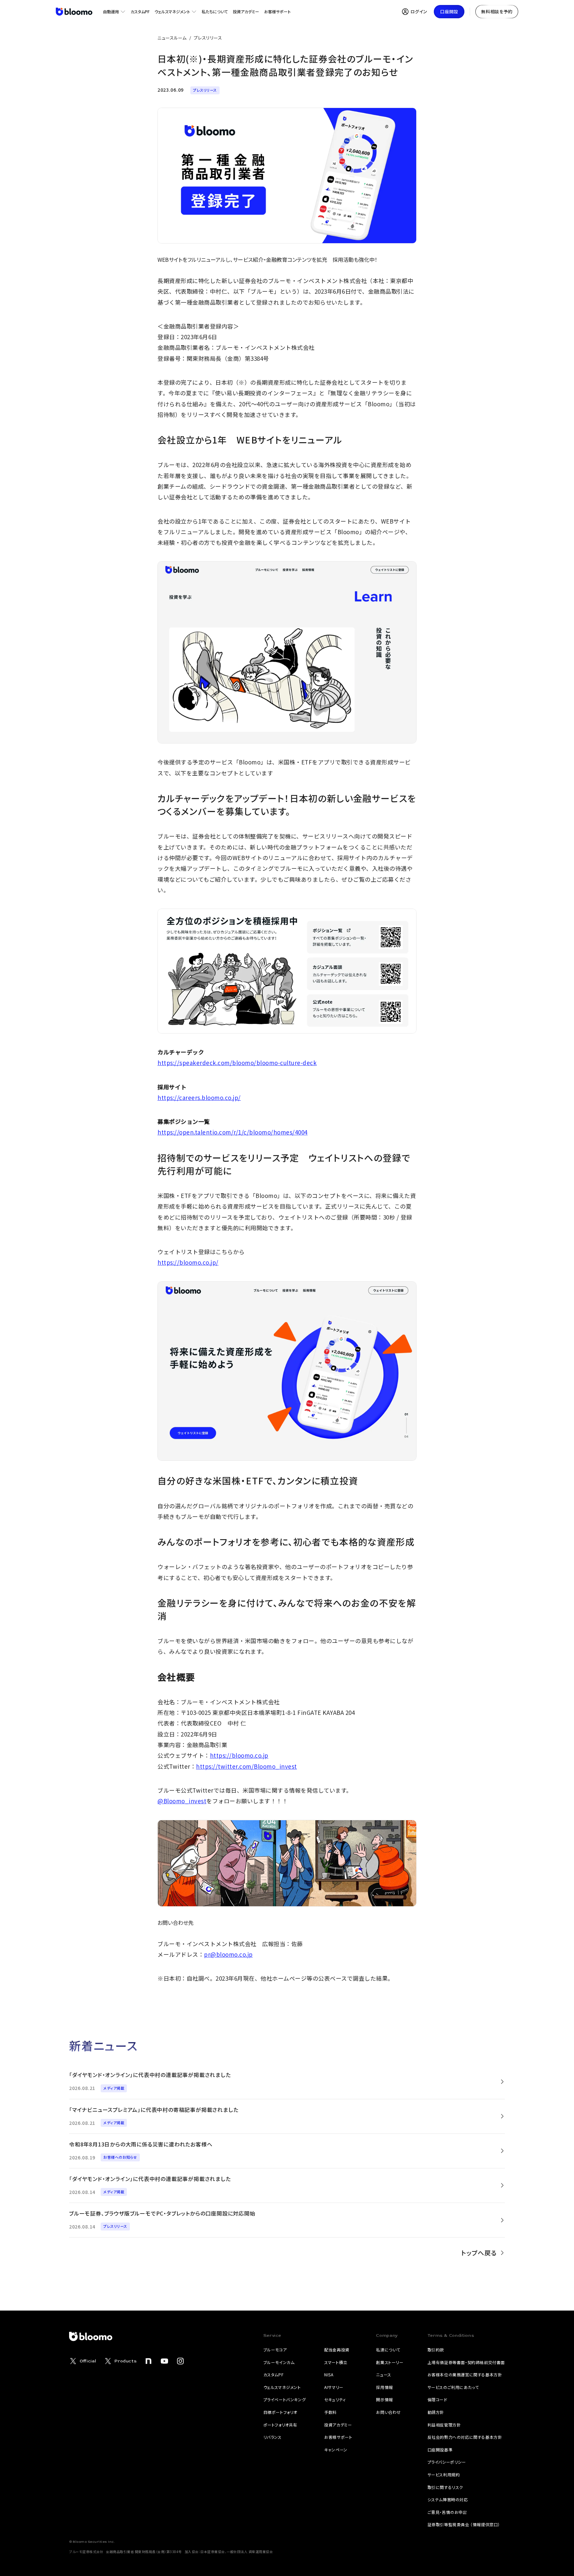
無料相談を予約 (497, 11)
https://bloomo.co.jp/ (188, 1262)
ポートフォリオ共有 (280, 2425)
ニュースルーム (172, 38)
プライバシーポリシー (447, 2462)
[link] (287, 2081)
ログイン (419, 11)
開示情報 (384, 2399)
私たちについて (215, 11)
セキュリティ (335, 2399)
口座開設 (449, 11)
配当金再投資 (337, 2350)
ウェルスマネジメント (172, 11)
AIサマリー (334, 2387)
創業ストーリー (390, 2362)
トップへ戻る (479, 2253)
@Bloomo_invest (182, 1801)
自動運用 (111, 11)
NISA (329, 2375)
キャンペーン (336, 2450)
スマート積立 (336, 2362)
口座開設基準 (440, 2450)
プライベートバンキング (285, 2399)
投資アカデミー (246, 11)
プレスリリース (208, 38)
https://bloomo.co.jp (239, 1755)
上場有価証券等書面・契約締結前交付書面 (466, 2362)
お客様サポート (277, 11)
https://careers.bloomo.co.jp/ (199, 1097)
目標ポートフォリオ (280, 2412)
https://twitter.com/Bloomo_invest (246, 1766)
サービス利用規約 (444, 2475)
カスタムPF (140, 11)
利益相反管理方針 (444, 2425)
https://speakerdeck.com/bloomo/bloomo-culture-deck (237, 1063)
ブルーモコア (275, 2350)
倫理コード (437, 2399)
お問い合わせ (388, 2412)
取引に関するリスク (445, 2487)
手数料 (331, 2412)
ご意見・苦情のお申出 (447, 2512)
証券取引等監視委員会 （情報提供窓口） (464, 2524)
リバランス (273, 2437)
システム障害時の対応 (448, 2499)
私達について (388, 2350)
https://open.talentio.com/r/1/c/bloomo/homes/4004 (233, 1132)
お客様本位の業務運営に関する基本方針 (465, 2375)
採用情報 (384, 2387)
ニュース (383, 2375)
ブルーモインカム (279, 2362)
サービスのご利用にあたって (453, 2387)
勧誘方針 (436, 2412)
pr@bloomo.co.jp (228, 1954)
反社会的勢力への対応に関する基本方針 (465, 2437)
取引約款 (436, 2350)
